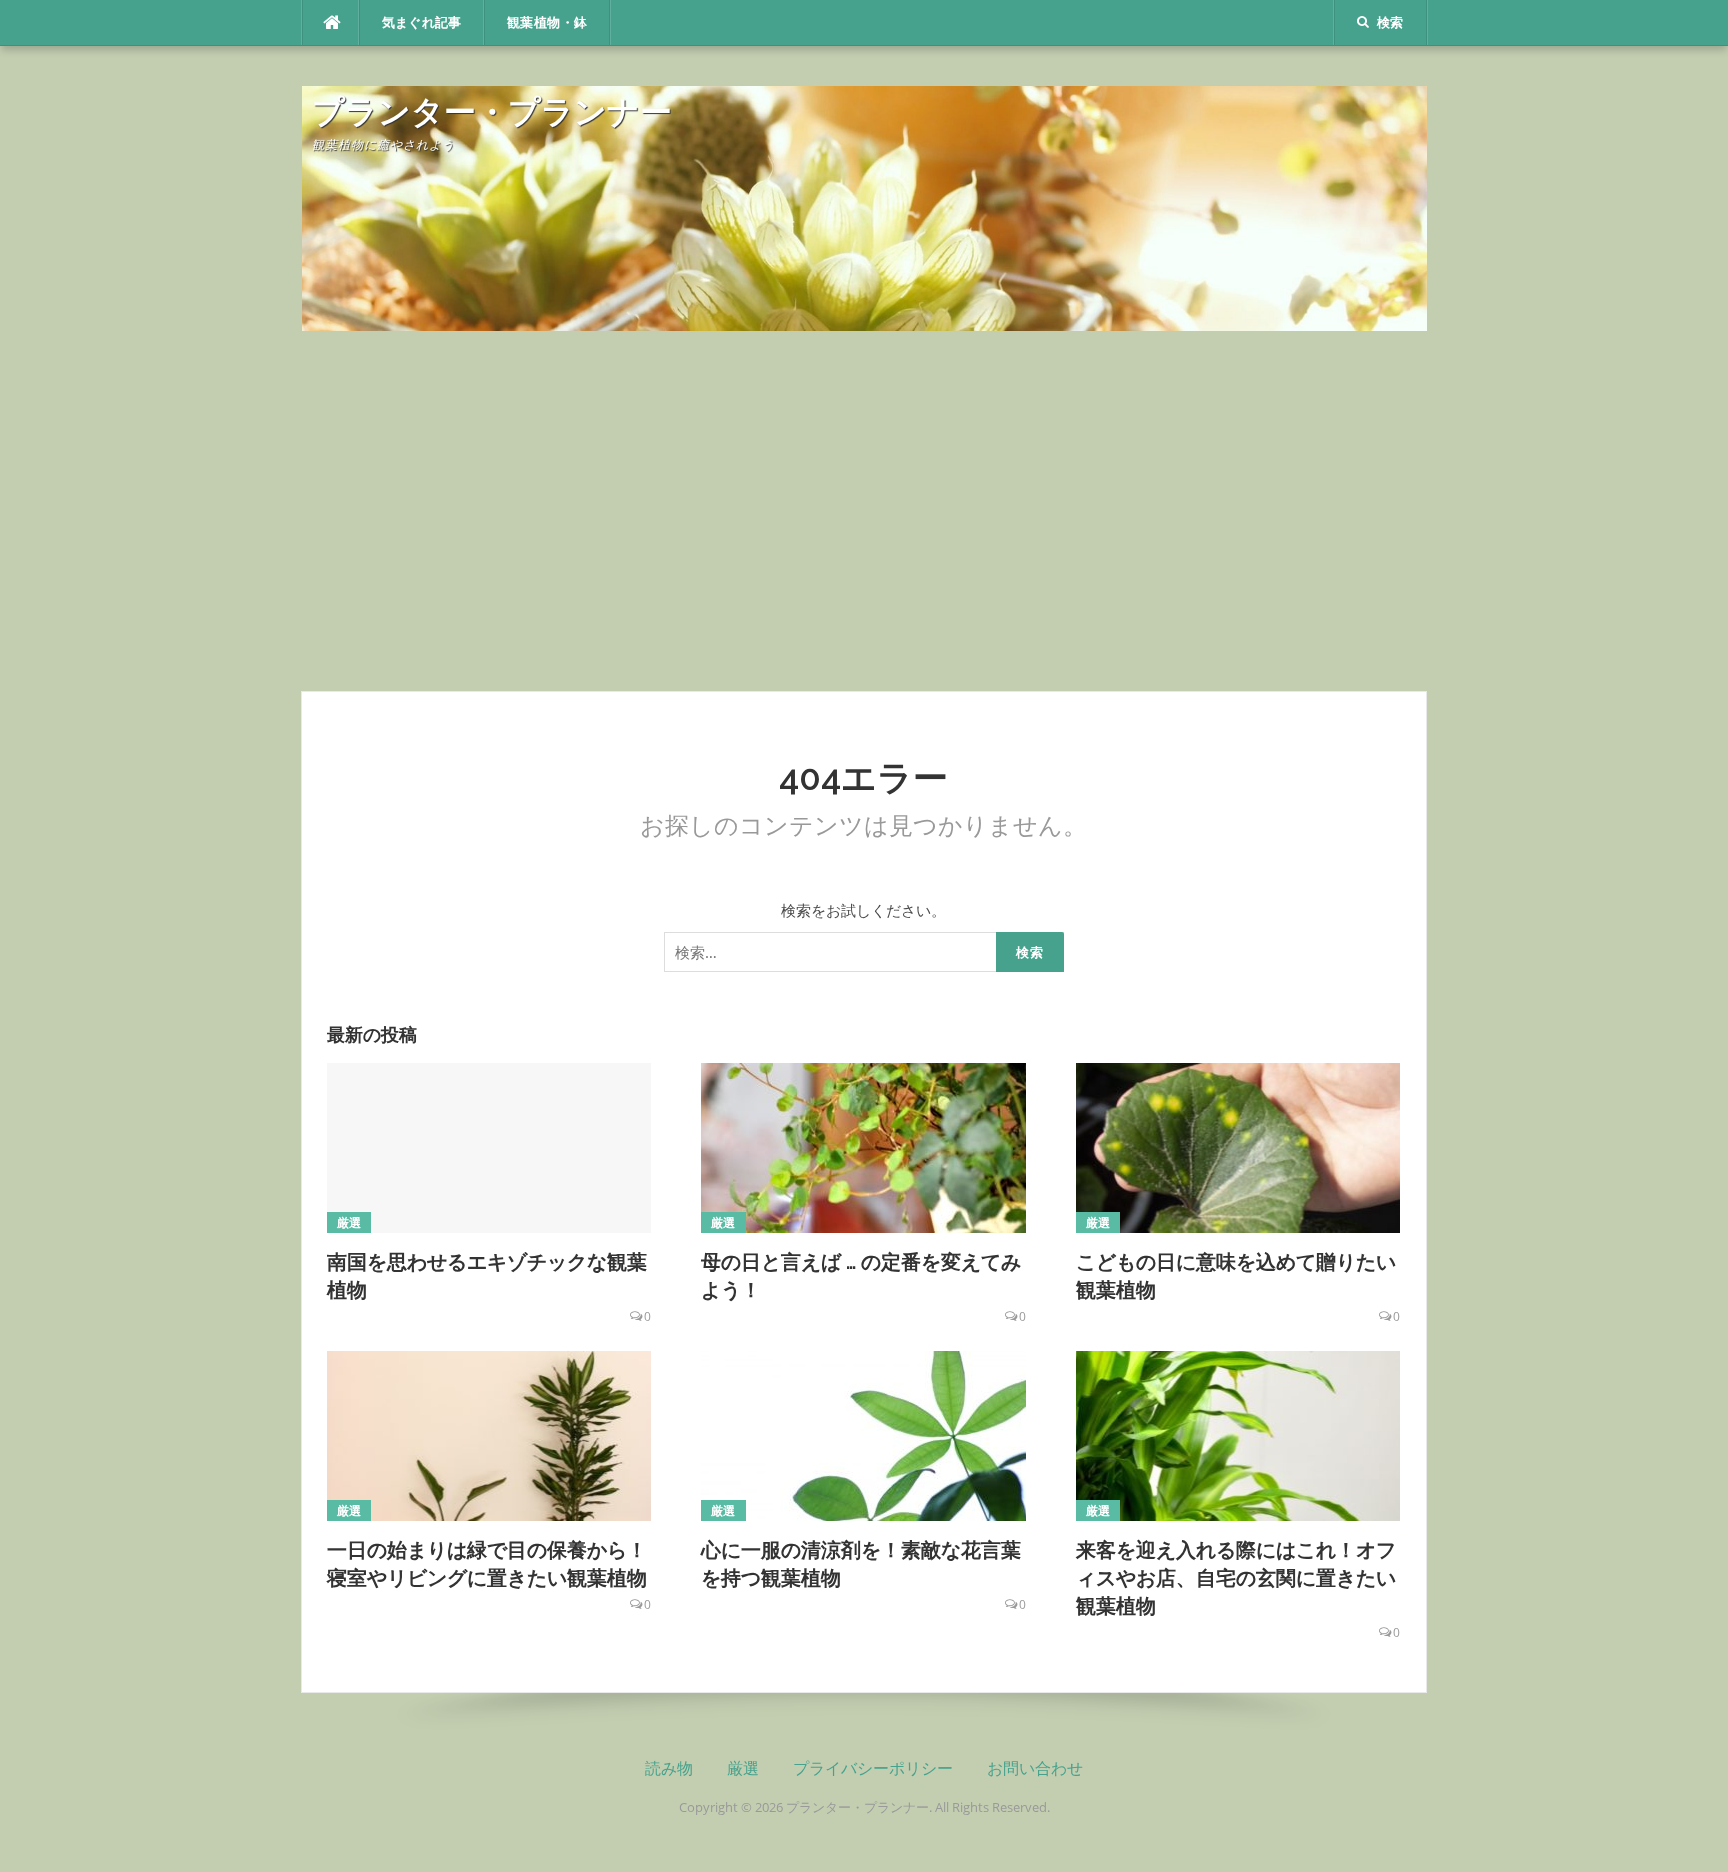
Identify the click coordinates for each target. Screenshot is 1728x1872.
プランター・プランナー (492, 111)
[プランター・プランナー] (864, 206)
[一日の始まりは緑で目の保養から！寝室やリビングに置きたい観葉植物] (489, 1434)
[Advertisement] (864, 511)
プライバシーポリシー (873, 1768)
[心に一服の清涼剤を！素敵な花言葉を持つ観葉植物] (863, 1434)
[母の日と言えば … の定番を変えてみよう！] (863, 1146)
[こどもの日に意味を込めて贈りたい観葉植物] (1238, 1146)
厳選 (349, 1222)
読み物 (669, 1768)
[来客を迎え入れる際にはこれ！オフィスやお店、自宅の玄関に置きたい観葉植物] (1238, 1434)
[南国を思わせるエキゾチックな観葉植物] (489, 1146)
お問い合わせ (1035, 1768)
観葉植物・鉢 (547, 22)
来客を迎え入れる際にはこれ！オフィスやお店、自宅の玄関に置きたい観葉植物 (1236, 1578)
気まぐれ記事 (422, 22)
